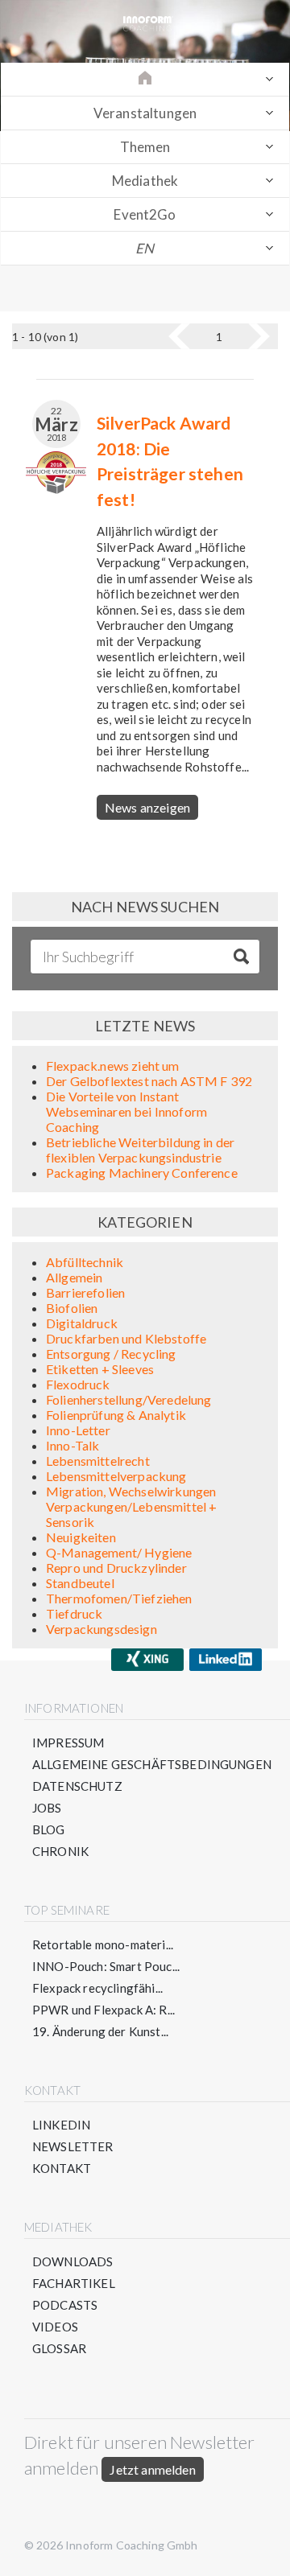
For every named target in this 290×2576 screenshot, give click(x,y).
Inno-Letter (78, 1430)
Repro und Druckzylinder (116, 1568)
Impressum (68, 1743)
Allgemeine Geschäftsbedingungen (152, 1764)
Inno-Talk (72, 1445)
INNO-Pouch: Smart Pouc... (106, 1966)
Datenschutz (77, 1786)
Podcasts (65, 2305)
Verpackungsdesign (101, 1629)
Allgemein (74, 1277)
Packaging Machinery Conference (142, 1173)
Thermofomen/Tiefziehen (119, 1598)
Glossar (59, 2348)
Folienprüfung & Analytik (116, 1415)
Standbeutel (80, 1583)
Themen (145, 147)
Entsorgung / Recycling (111, 1354)
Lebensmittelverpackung (116, 1476)
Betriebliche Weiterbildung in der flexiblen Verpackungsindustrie (140, 1150)
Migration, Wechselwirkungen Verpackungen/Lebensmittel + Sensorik (131, 1506)
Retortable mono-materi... (103, 1944)
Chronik (60, 1851)
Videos (55, 2327)
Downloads (72, 2261)
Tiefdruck (74, 1613)
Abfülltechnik (85, 1262)
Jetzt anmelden (152, 2469)
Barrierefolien (85, 1292)
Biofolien (72, 1308)
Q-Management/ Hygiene (119, 1552)
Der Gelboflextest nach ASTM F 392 (149, 1081)
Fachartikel (74, 2283)
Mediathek (145, 181)
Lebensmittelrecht (98, 1461)
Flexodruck (78, 1384)
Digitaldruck (82, 1323)
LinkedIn (61, 2125)
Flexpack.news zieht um (113, 1066)
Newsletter (73, 2146)
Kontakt (62, 2168)
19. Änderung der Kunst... (100, 2031)
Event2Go (145, 214)
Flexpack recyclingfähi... (97, 1988)
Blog (49, 1829)
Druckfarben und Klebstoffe (126, 1338)
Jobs (47, 1808)
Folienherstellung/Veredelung (128, 1399)
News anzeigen (147, 807)
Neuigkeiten (81, 1537)
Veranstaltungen (145, 113)
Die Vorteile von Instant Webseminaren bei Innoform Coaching (126, 1111)
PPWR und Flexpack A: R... (104, 2010)
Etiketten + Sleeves (100, 1369)
